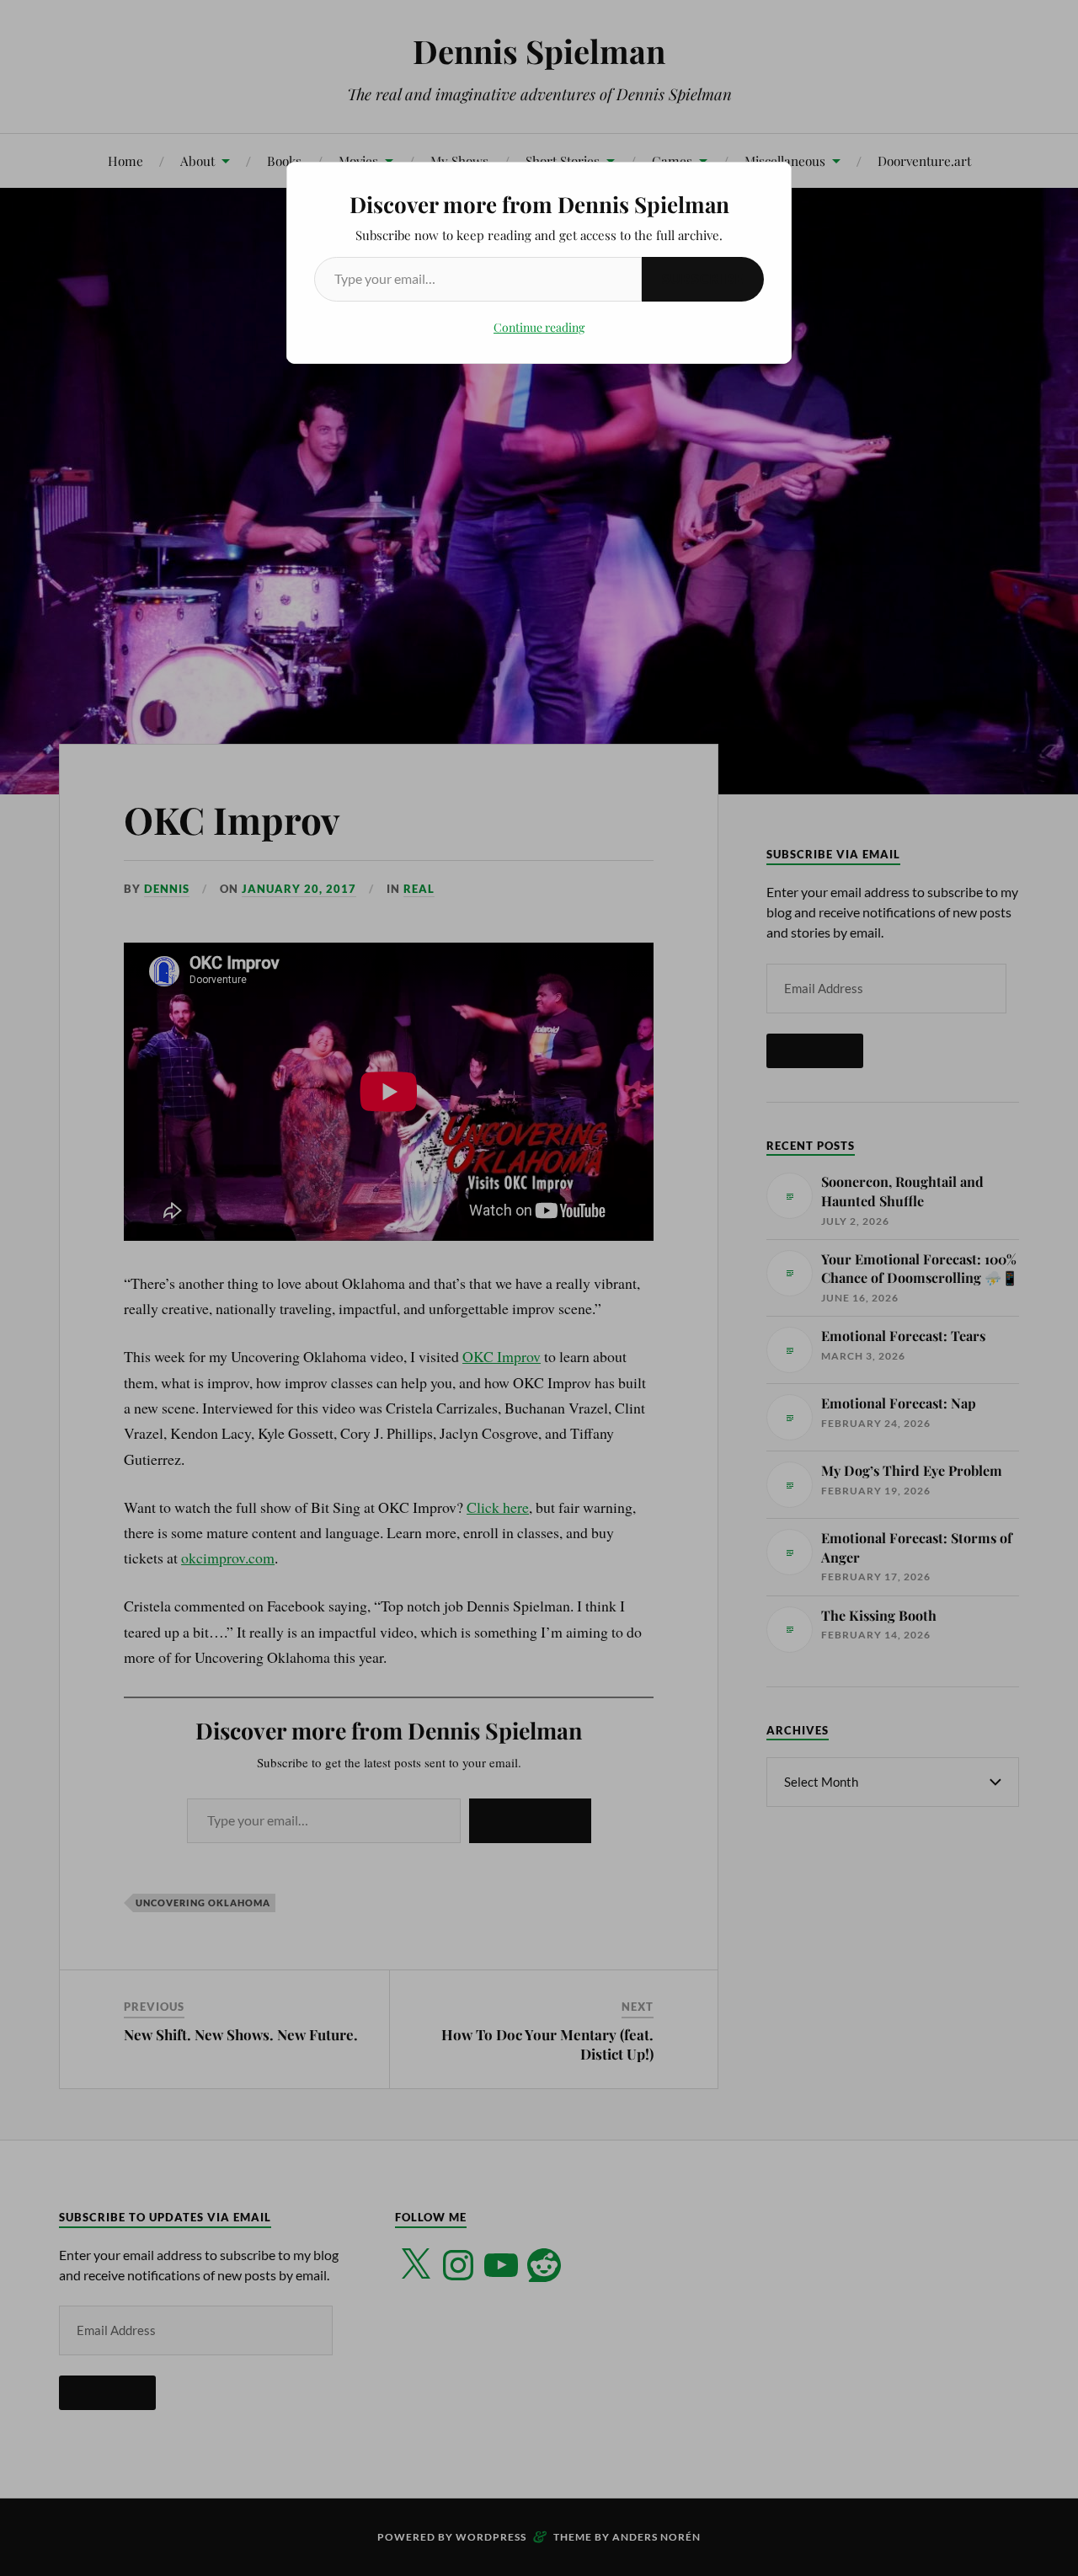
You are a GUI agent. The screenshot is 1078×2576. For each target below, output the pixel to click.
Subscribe (703, 278)
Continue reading (539, 327)
